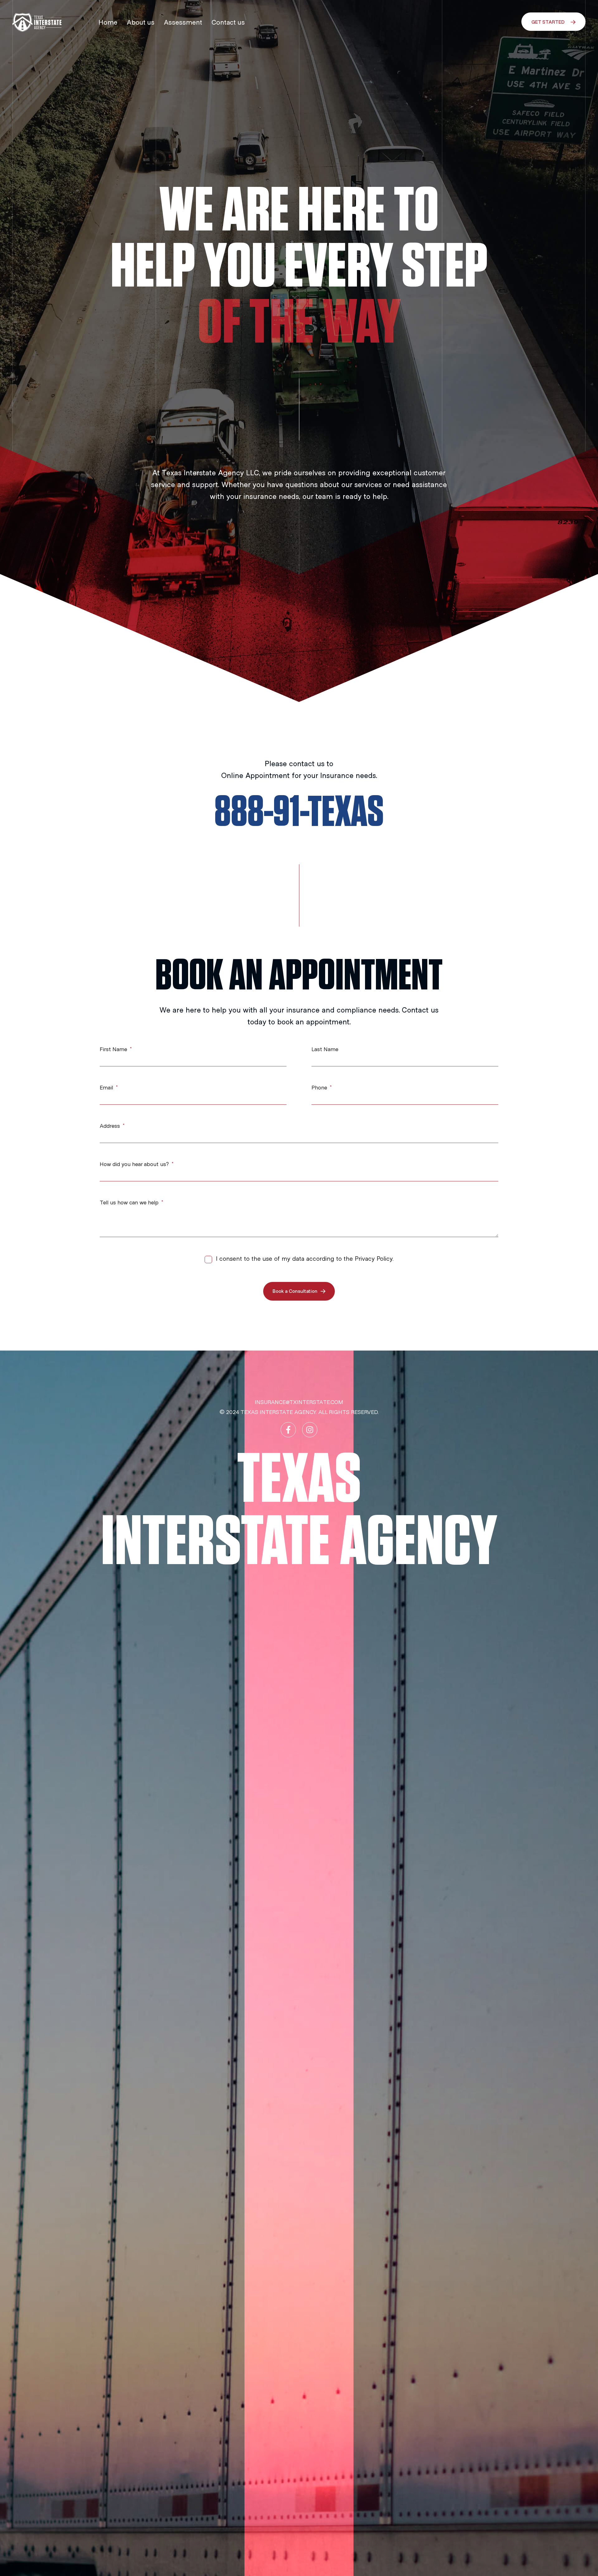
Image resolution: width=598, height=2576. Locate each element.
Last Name (325, 1050)
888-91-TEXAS (299, 813)
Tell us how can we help (130, 1203)
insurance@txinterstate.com (299, 1402)
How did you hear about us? (135, 1165)
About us (141, 22)
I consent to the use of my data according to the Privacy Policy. (305, 1259)
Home (108, 22)
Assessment (183, 22)
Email (107, 1088)
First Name (114, 1050)
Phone (320, 1088)
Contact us (228, 22)
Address (111, 1126)
